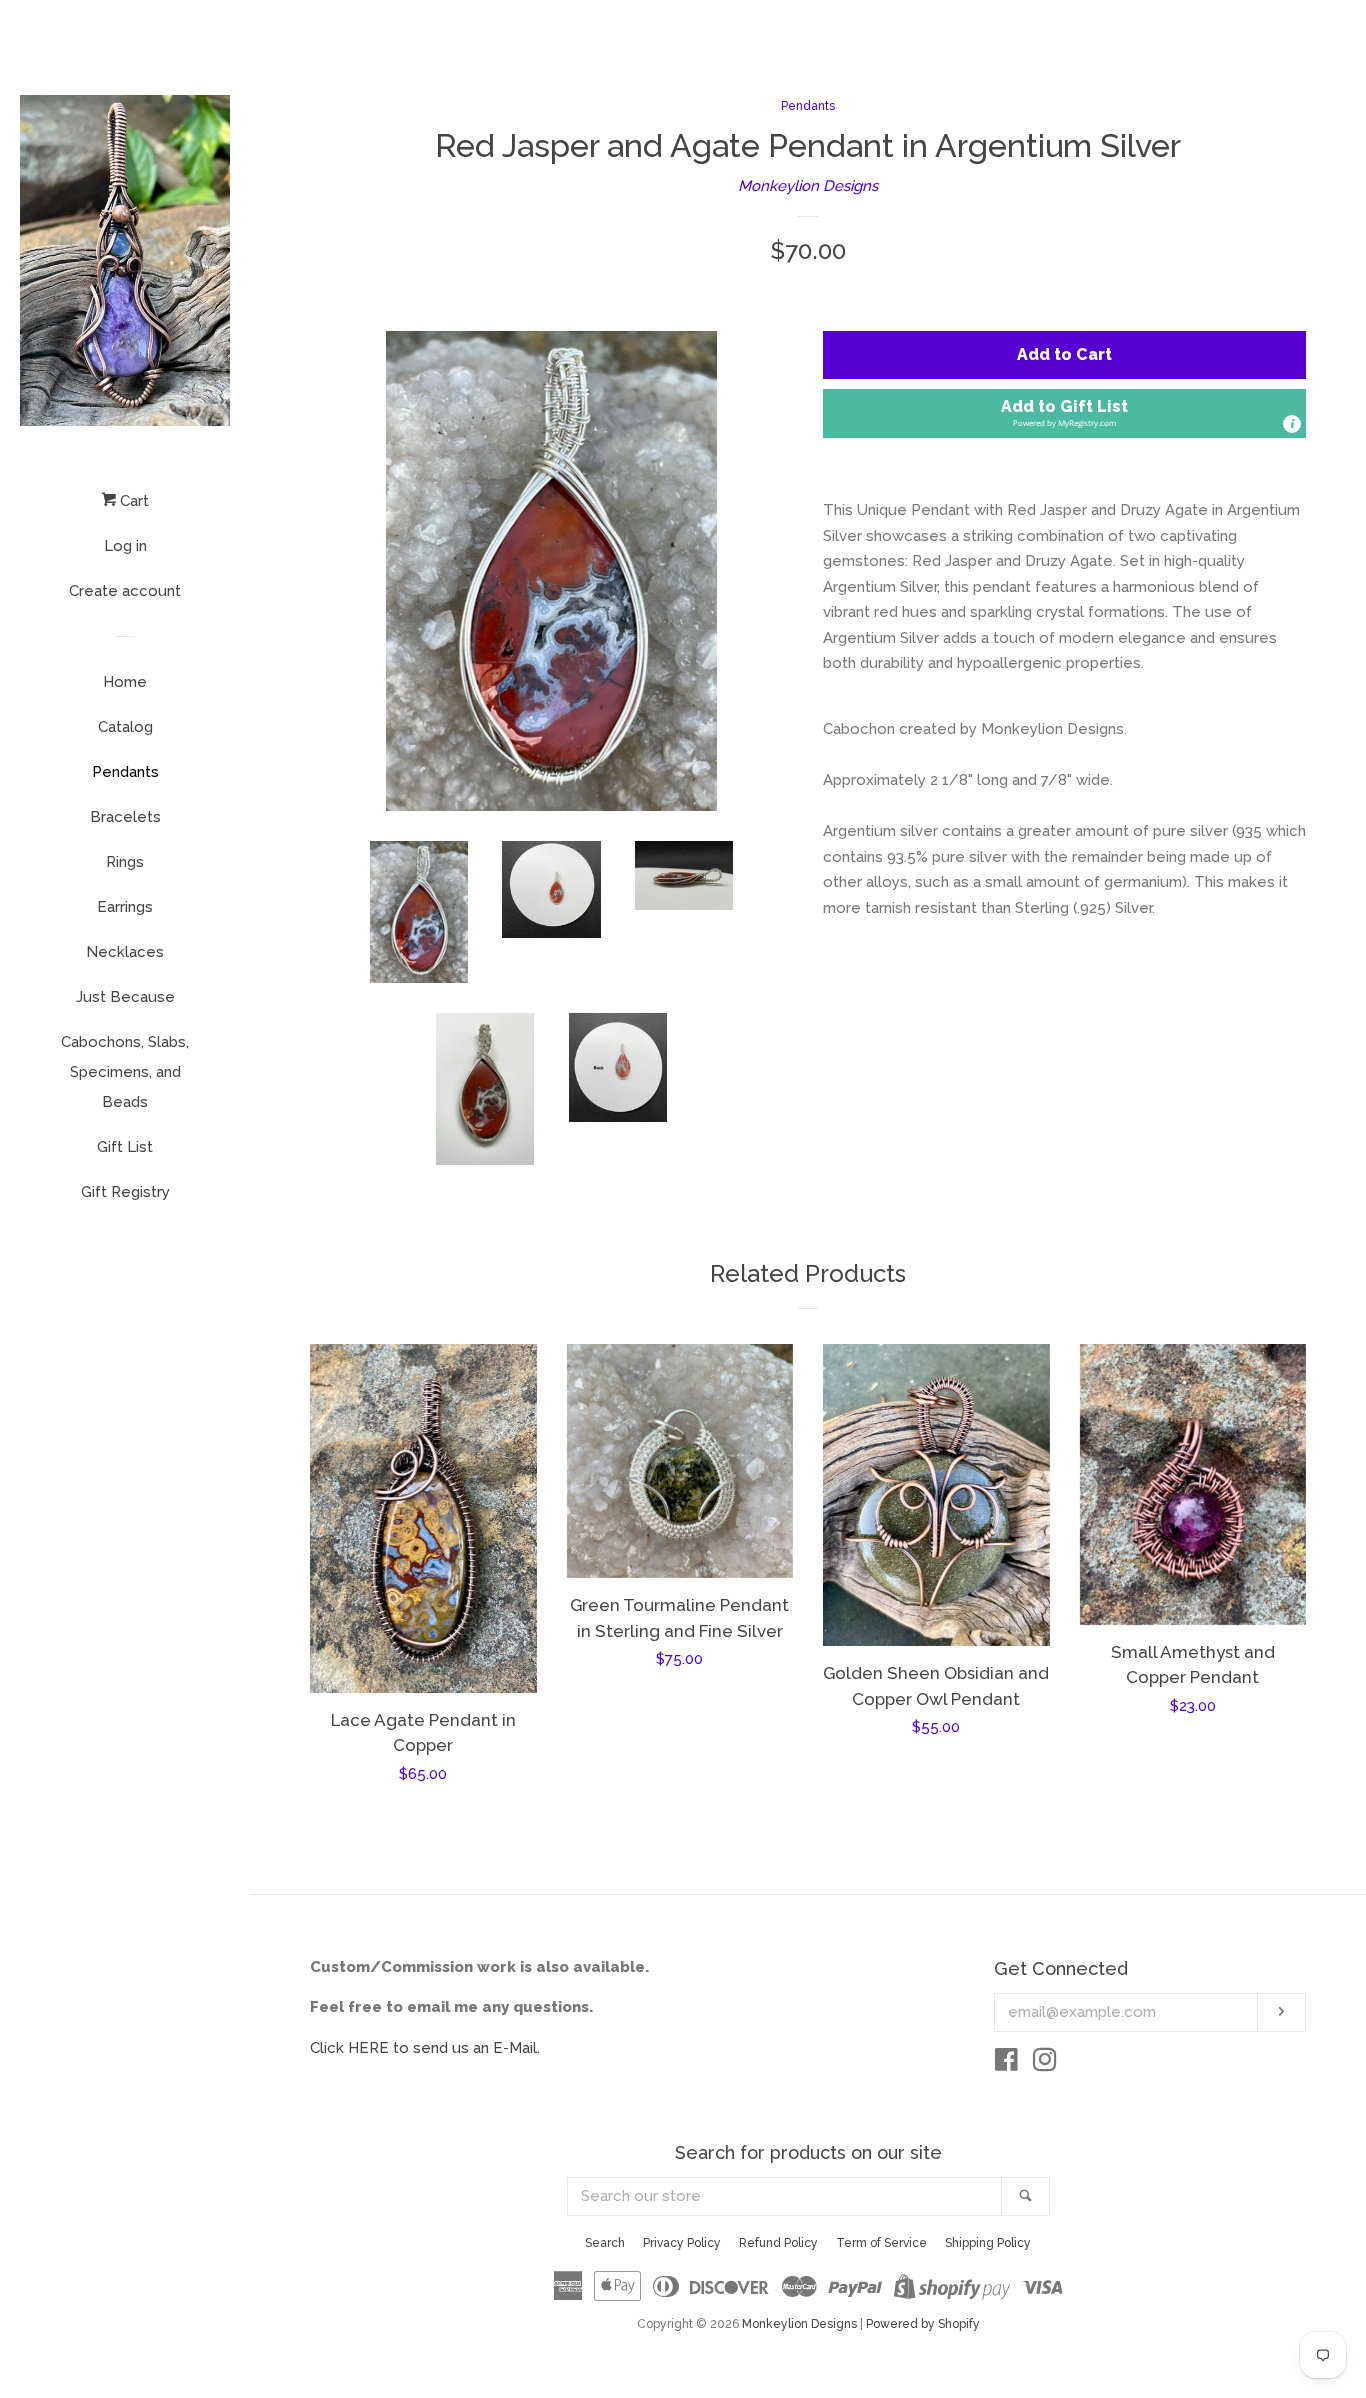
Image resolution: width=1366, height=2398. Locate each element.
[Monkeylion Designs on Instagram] (1045, 2064)
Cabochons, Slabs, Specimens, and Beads (125, 1072)
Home (125, 682)
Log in (125, 546)
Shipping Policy (988, 2243)
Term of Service (881, 2243)
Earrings (125, 907)
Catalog (125, 727)
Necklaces (125, 952)
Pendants (125, 772)
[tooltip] (1292, 424)
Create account (125, 591)
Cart (132, 501)
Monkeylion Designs (808, 186)
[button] (1064, 413)
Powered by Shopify (923, 2324)
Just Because (125, 997)
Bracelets (125, 817)
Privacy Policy (682, 2243)
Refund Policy (778, 2243)
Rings (125, 862)
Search (605, 2243)
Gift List (125, 1147)
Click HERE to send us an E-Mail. (425, 2048)
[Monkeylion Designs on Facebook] (1006, 2064)
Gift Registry (125, 1192)
